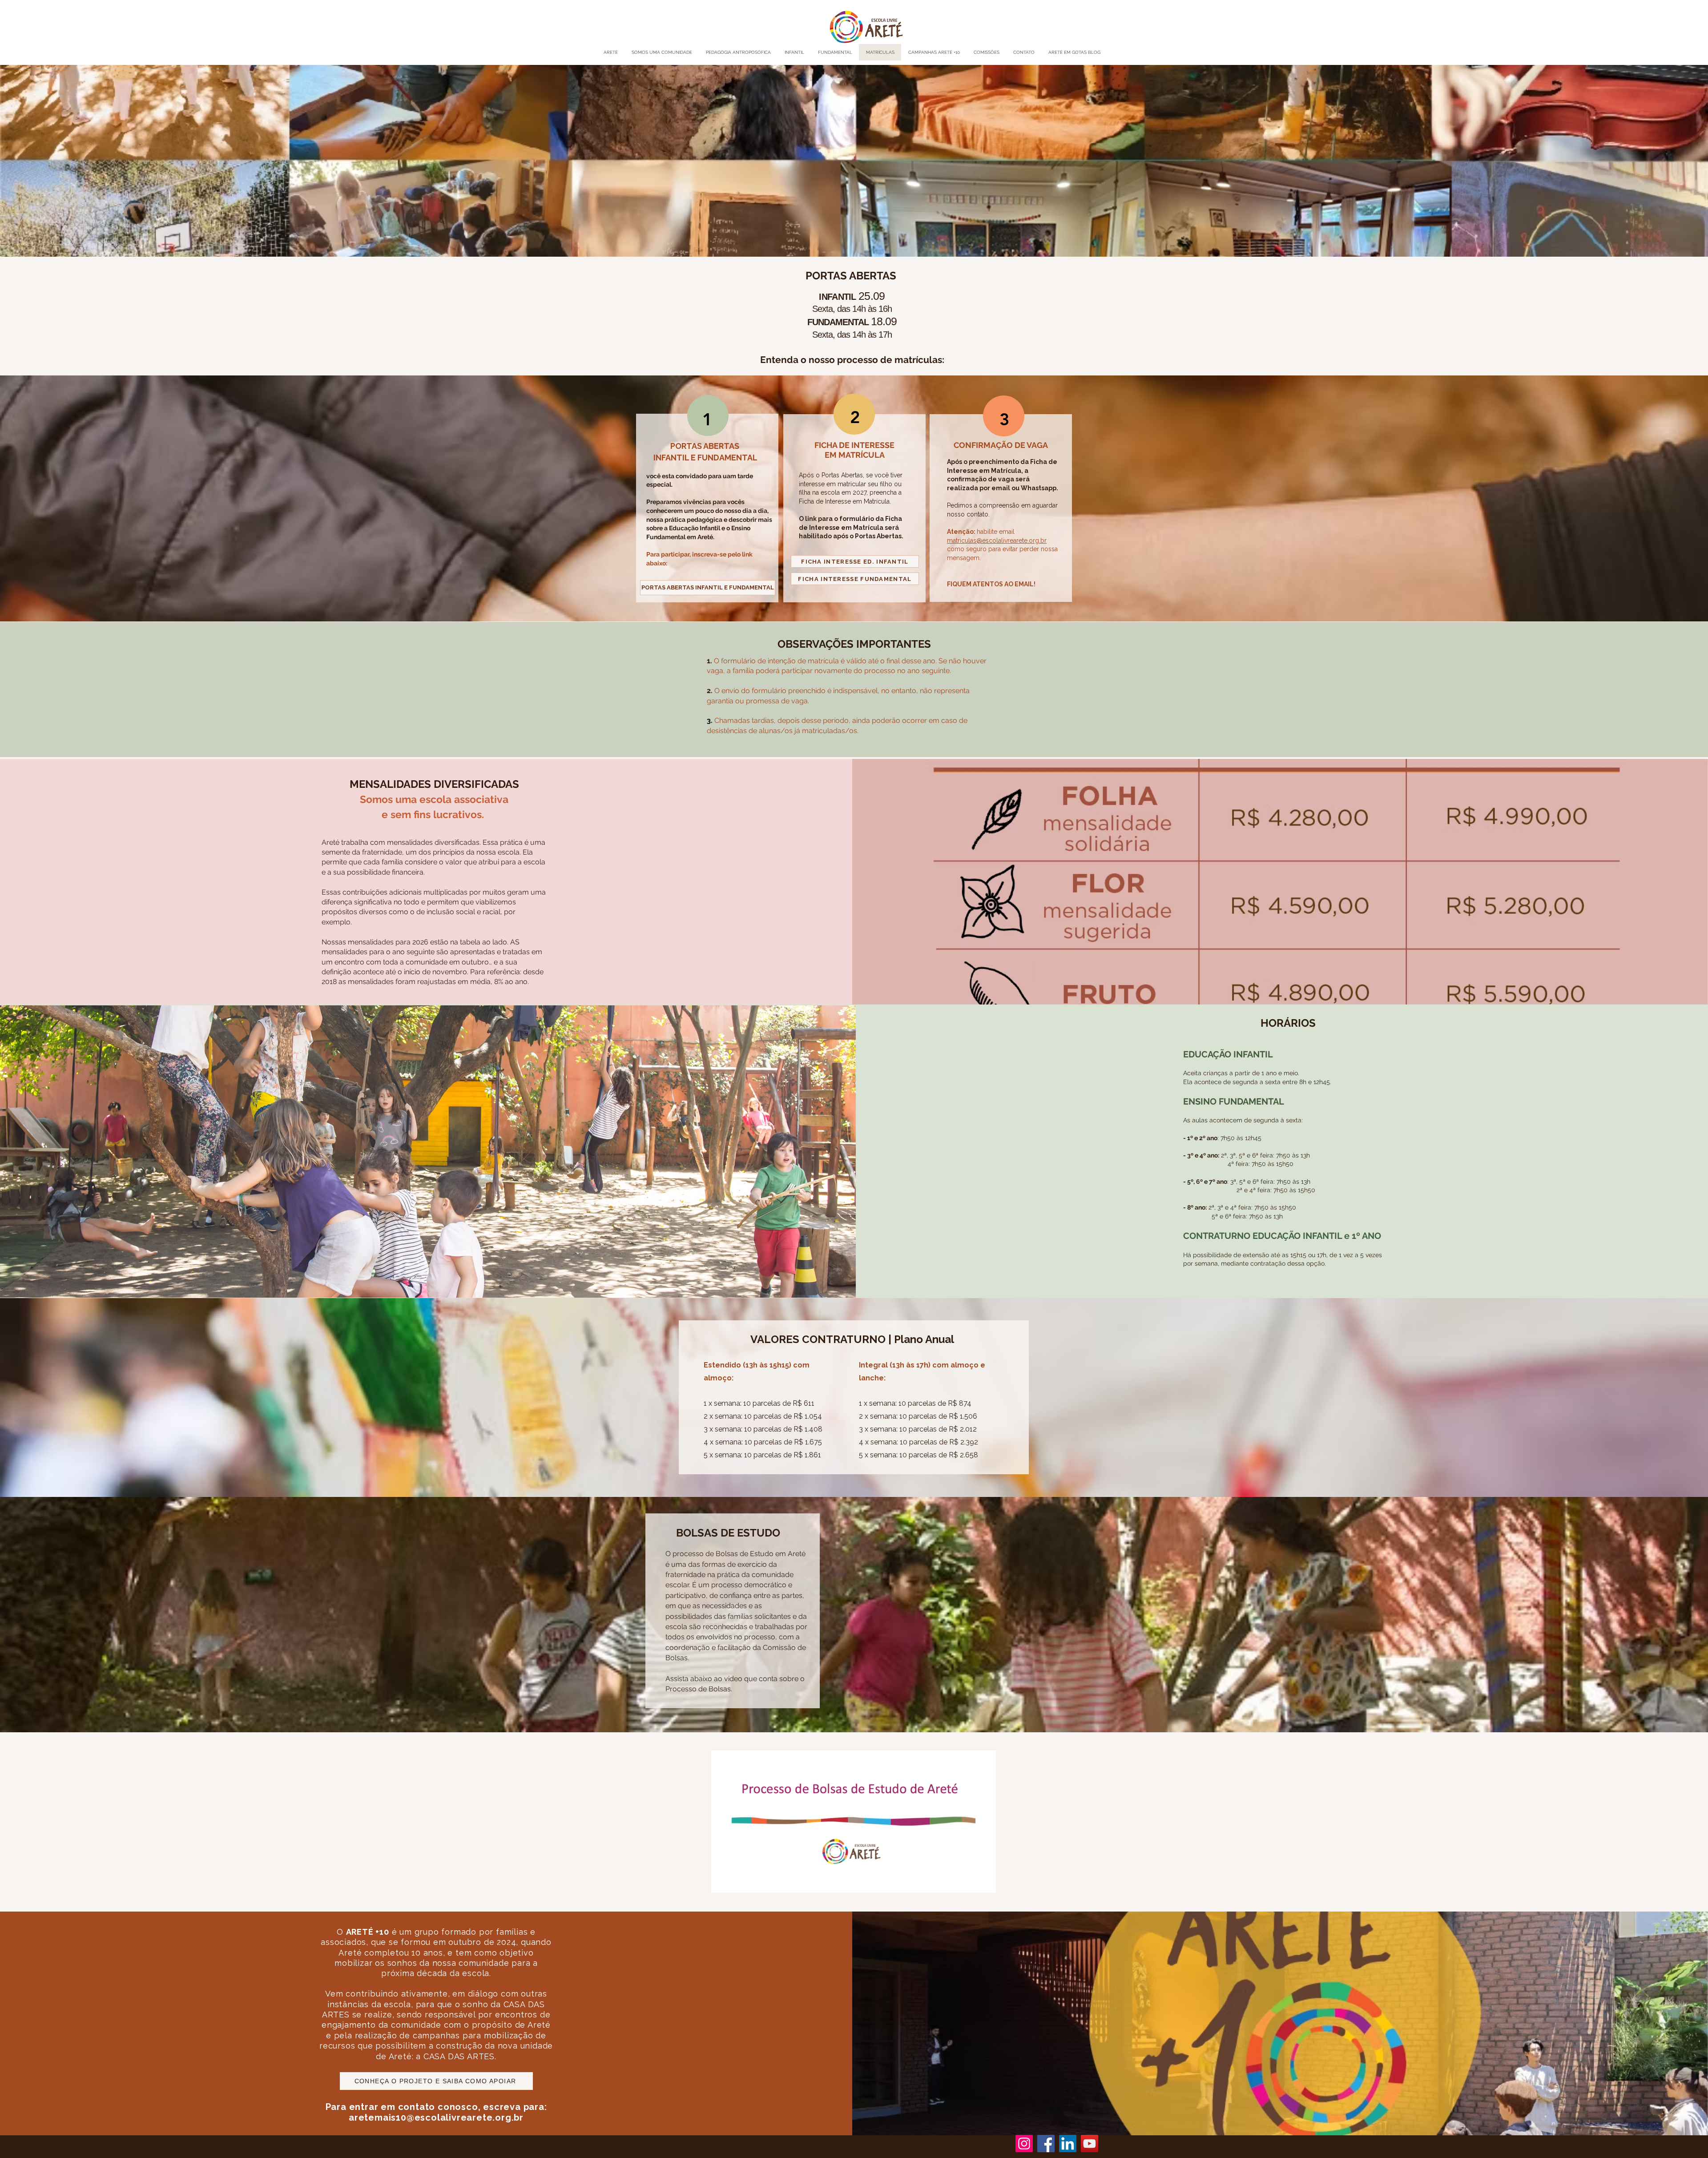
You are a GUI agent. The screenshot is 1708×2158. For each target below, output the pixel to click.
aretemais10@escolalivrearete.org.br (436, 2118)
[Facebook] (1046, 2144)
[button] (985, 1883)
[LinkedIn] (1068, 2144)
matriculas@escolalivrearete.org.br (997, 541)
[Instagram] (1024, 2144)
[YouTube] (1090, 2144)
